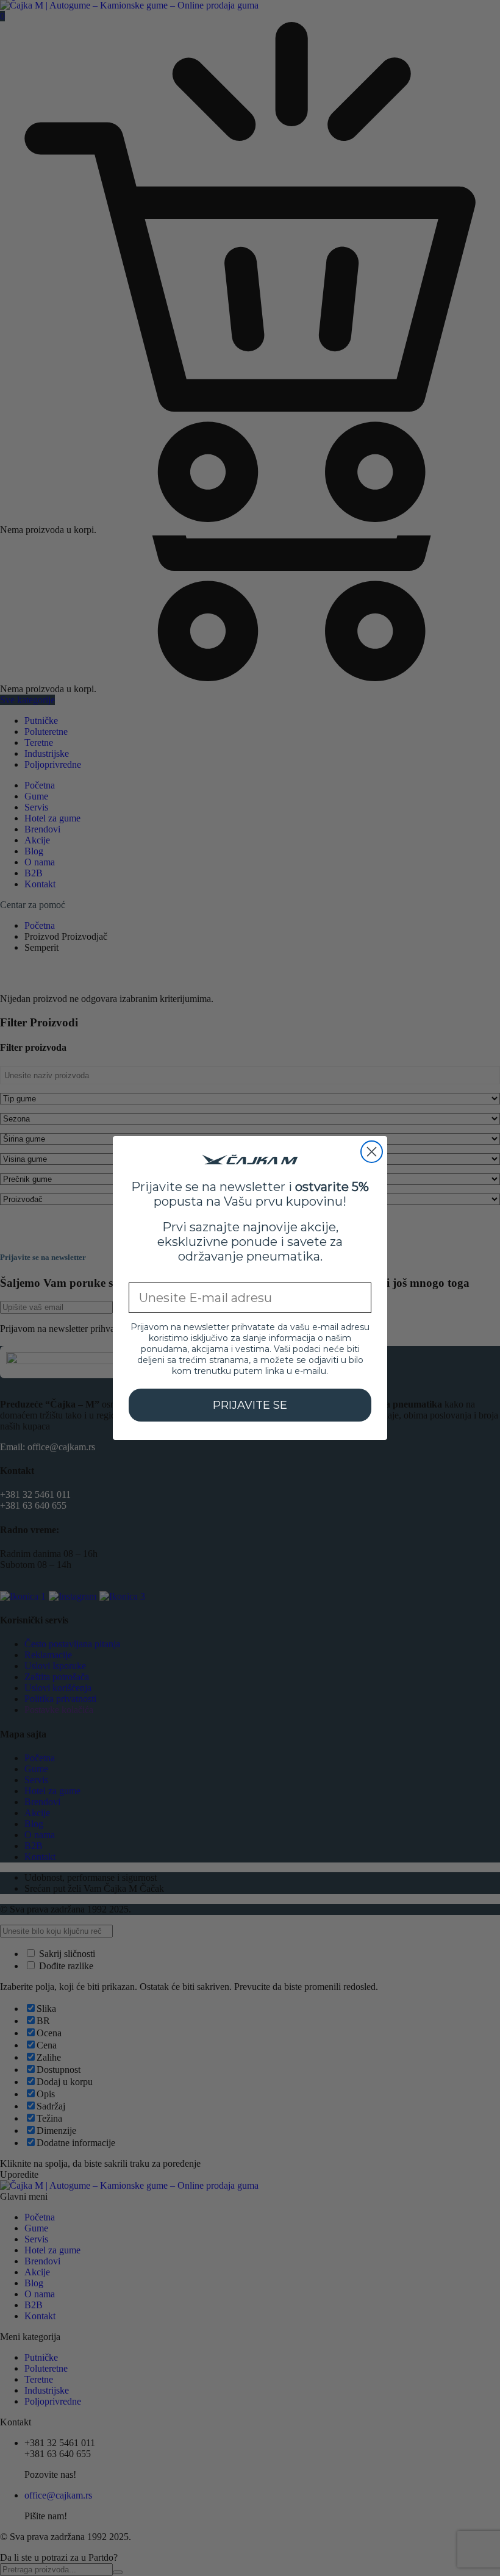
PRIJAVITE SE (250, 1405)
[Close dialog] (372, 1152)
